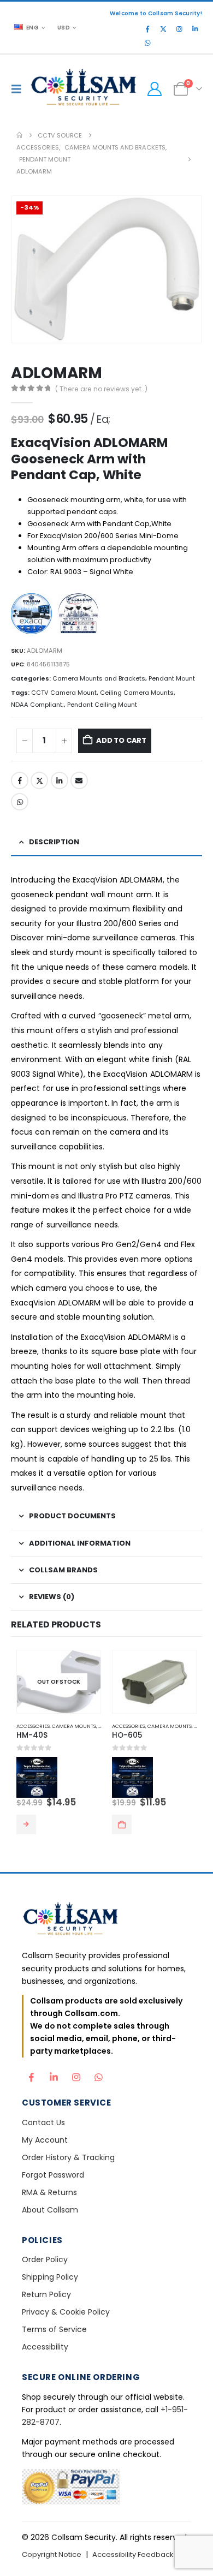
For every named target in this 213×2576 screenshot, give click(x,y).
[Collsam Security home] (106, 1920)
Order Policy (45, 2259)
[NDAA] (81, 615)
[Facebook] (147, 29)
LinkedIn (60, 780)
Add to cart (121, 740)
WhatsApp (20, 802)
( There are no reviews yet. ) (101, 389)
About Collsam (50, 2210)
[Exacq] (34, 615)
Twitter (39, 780)
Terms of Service (54, 2329)
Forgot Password (53, 2175)
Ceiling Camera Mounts (137, 693)
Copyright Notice (52, 2554)
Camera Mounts (74, 1726)
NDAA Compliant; (37, 705)
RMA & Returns (49, 2192)
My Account (45, 2140)
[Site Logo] (84, 89)
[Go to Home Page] (19, 135)
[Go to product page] (154, 1682)
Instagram (76, 2074)
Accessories (33, 1726)
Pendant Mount (172, 678)
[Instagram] (179, 29)
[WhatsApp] (147, 43)
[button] (19, 89)
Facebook (20, 780)
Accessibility (45, 2347)
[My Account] (154, 89)
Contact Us (43, 2122)
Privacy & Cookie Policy (66, 2312)
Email (79, 780)
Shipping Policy (50, 2277)
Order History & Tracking (68, 2157)
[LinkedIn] (195, 29)
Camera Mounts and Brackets (99, 678)
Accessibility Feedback (133, 2554)
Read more (26, 1824)
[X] (163, 29)
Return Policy (46, 2294)
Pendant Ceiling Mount (102, 705)
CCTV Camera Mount (64, 693)
